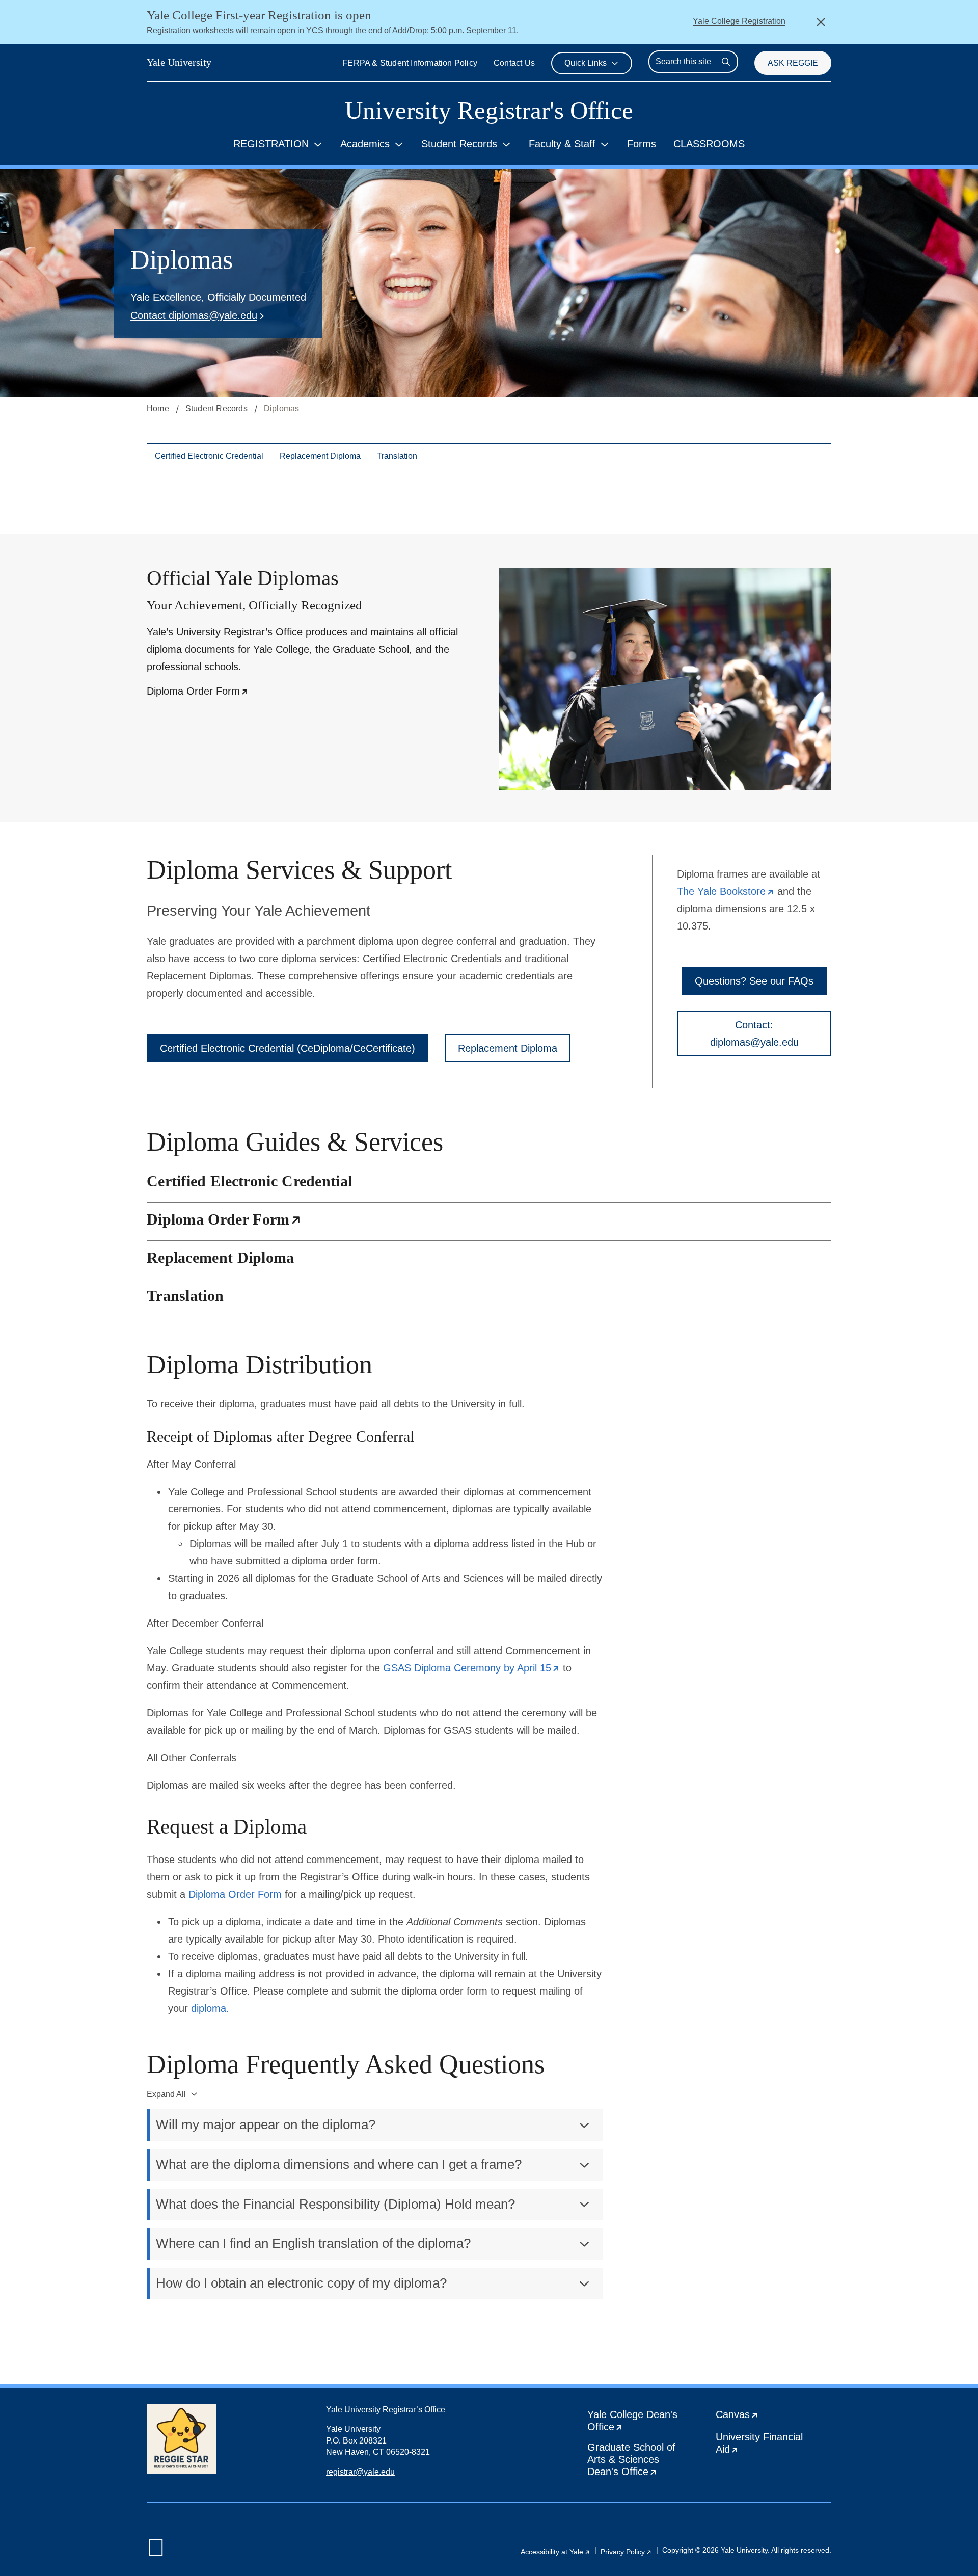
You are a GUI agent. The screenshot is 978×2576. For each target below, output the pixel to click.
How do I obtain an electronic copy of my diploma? (301, 2283)
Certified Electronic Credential (209, 456)
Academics (365, 144)
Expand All (166, 2094)
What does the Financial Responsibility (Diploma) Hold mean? (335, 2204)
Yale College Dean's (641, 2423)
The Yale (726, 891)
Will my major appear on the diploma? (266, 2124)
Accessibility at (555, 2552)
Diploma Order (198, 691)
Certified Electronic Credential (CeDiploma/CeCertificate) (288, 1048)
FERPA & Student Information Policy (410, 63)
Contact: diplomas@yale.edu (754, 1033)
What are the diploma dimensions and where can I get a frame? (339, 2164)
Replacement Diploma (320, 456)
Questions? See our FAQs (754, 981)
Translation (397, 456)
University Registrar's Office (489, 110)
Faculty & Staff (562, 144)
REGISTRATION (271, 144)
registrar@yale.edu (360, 2472)
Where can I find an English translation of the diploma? (313, 2243)
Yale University (179, 62)
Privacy (626, 2552)
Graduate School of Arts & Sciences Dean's (645, 2462)
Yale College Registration (739, 21)
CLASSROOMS (709, 144)
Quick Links (586, 63)
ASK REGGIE (793, 63)
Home (158, 408)
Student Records (459, 144)
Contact (194, 315)
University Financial (763, 2445)
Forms (642, 144)
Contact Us (514, 63)
